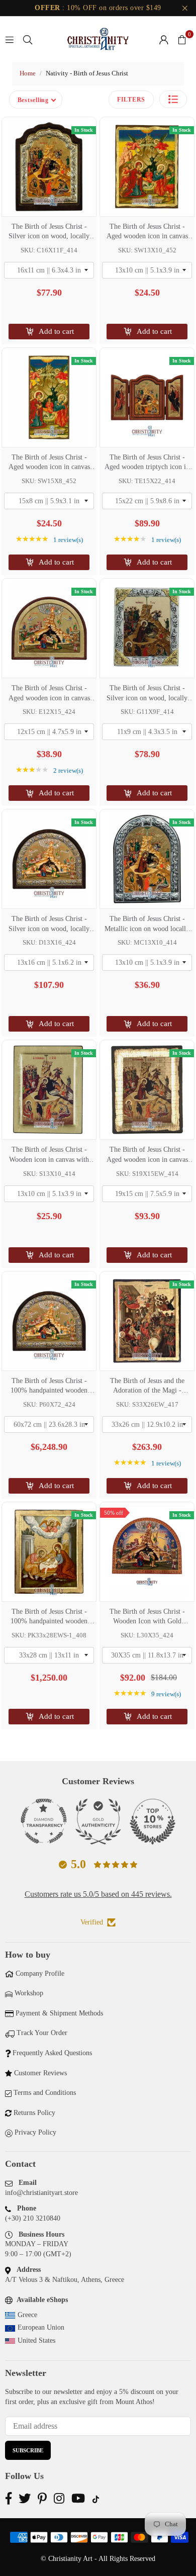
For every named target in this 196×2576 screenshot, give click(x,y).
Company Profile (40, 1973)
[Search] (28, 39)
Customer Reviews (40, 2073)
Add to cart (56, 331)
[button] (182, 39)
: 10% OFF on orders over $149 (98, 8)
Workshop (29, 1993)
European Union (41, 2327)
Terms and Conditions (45, 2093)
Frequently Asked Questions (52, 2053)
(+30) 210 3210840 (33, 2218)
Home (28, 73)
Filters (131, 100)
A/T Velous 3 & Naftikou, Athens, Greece (65, 2280)
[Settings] (164, 39)
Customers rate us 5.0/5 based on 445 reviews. (98, 1894)
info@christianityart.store (41, 2193)
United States (36, 2340)
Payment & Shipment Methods (59, 2013)
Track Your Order (42, 2033)
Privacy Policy (35, 2132)
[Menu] (10, 39)
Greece (27, 2315)
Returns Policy (34, 2113)
